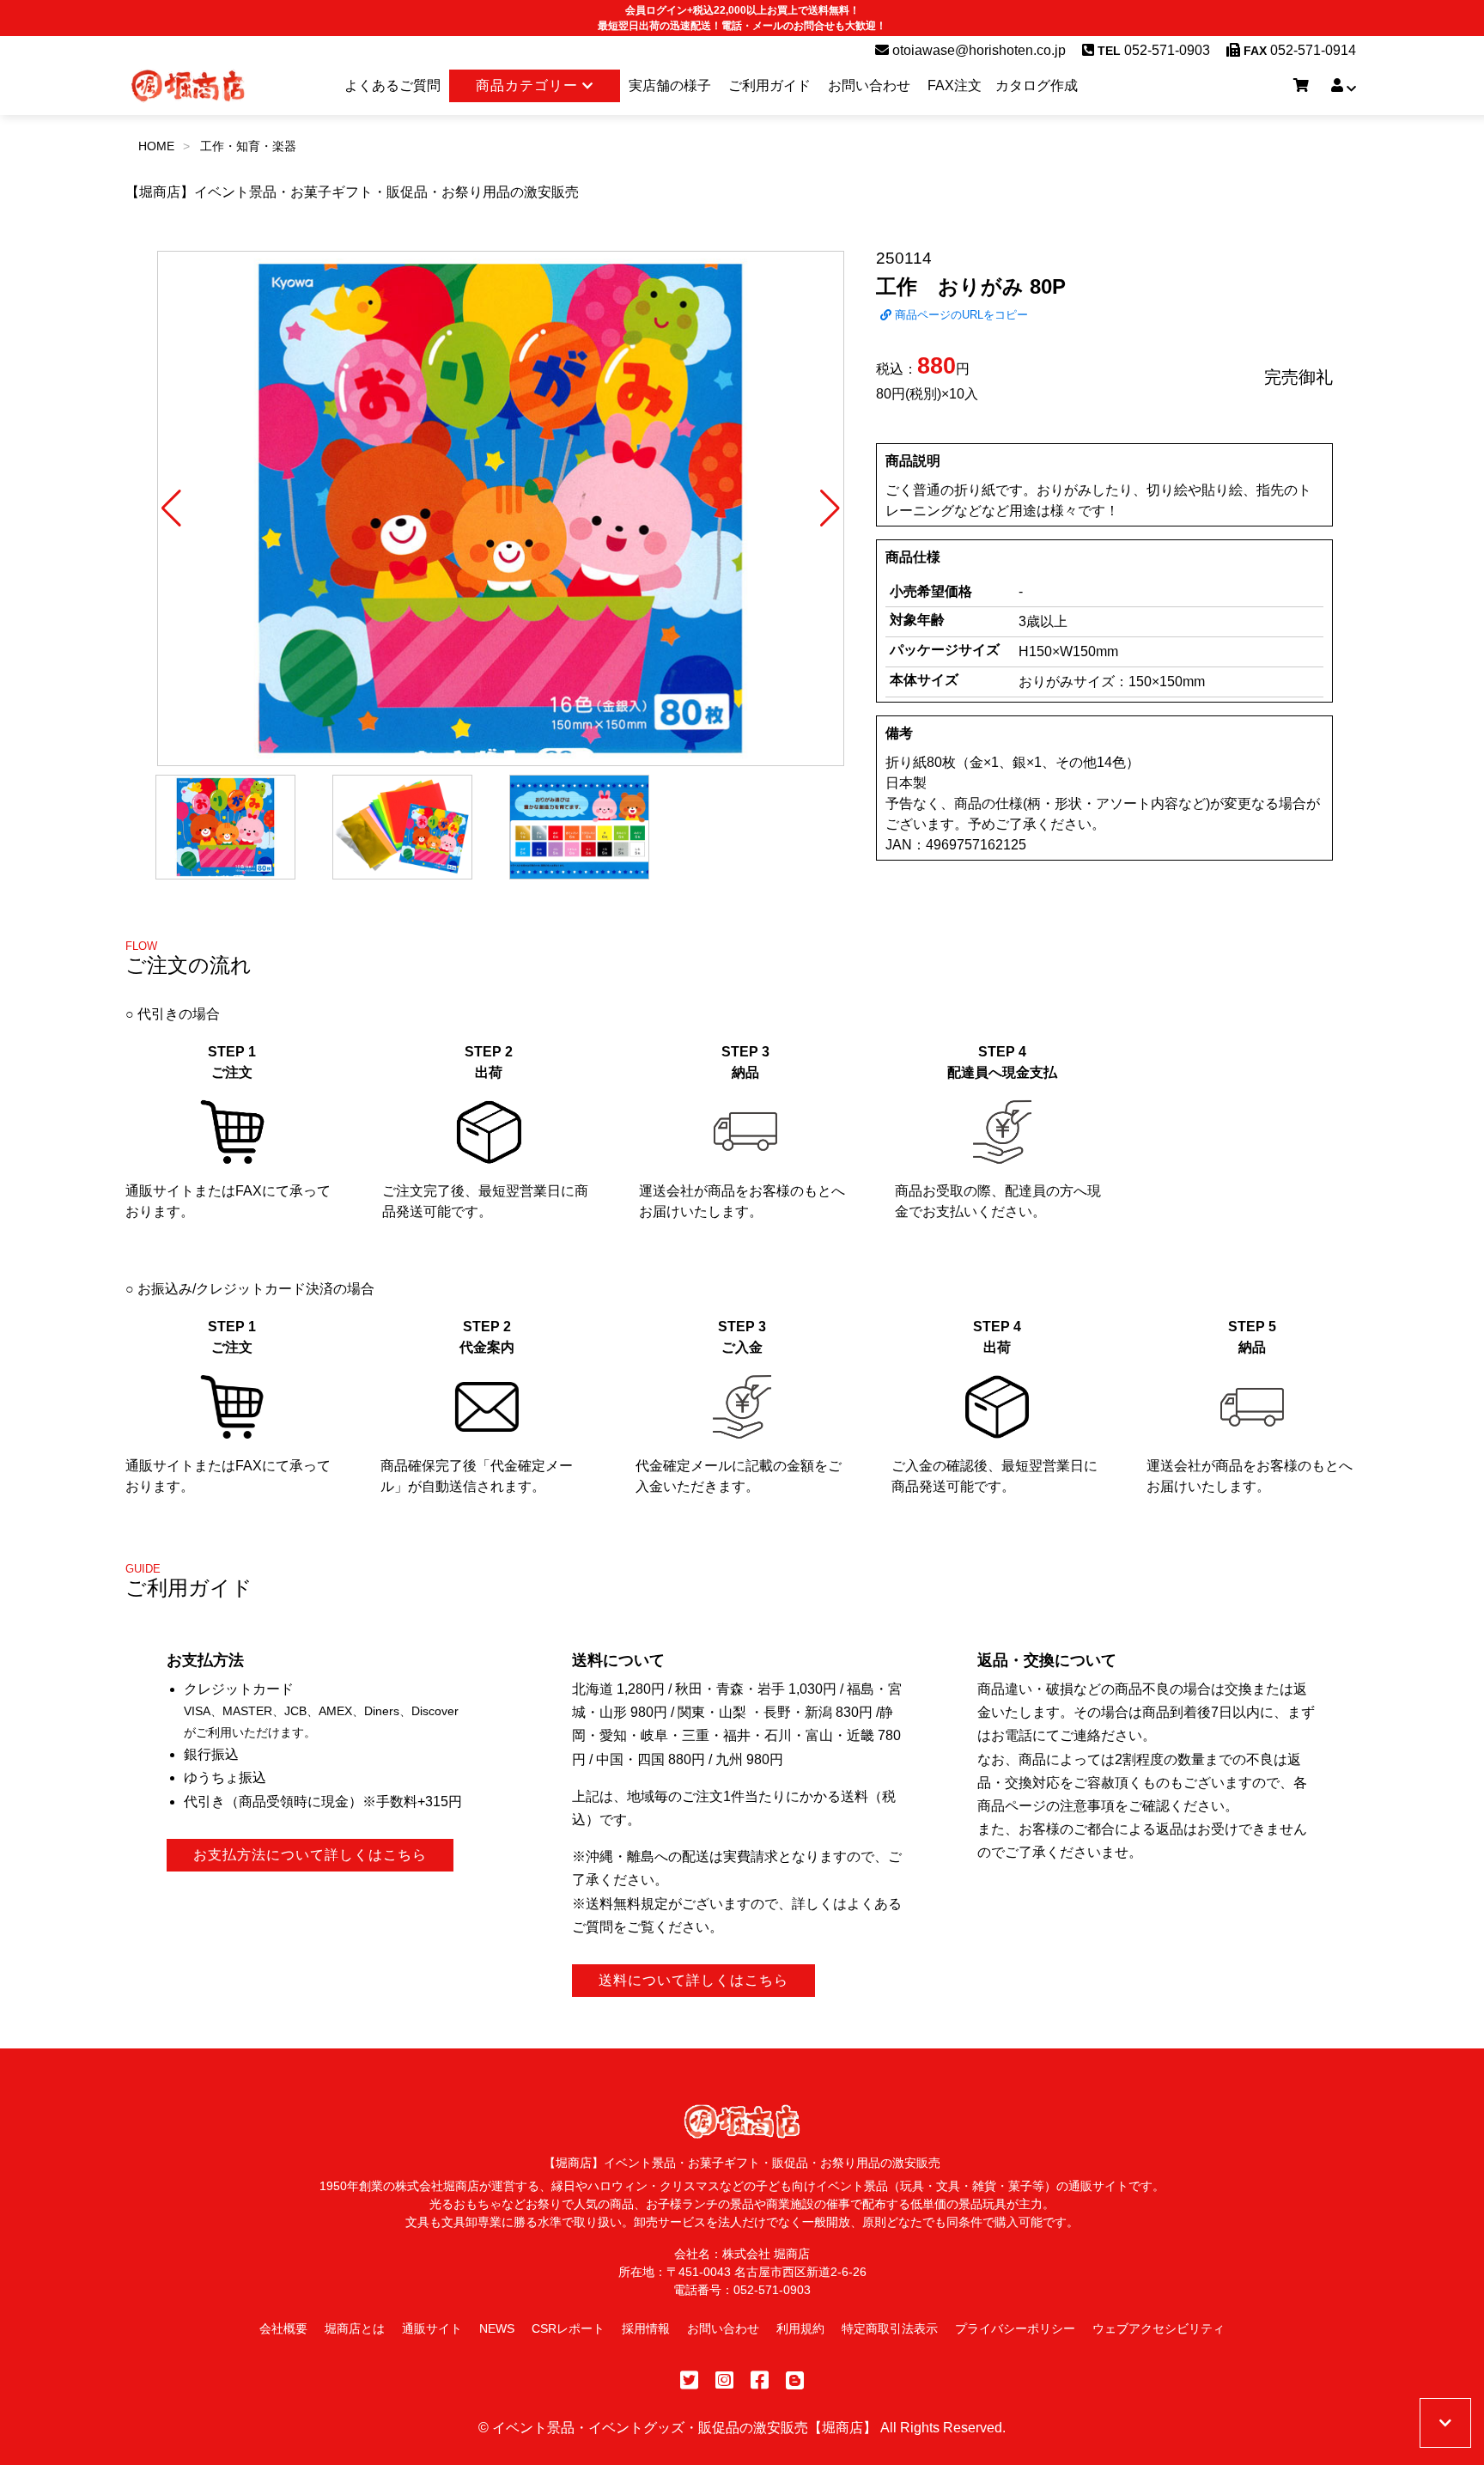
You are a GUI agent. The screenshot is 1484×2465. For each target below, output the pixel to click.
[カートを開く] (1301, 86)
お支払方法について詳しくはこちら (310, 1855)
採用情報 (646, 2328)
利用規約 (800, 2328)
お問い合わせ (869, 85)
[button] (171, 508)
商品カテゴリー (529, 85)
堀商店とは (355, 2328)
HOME (156, 146)
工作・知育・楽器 (248, 146)
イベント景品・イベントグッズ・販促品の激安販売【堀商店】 (684, 2428)
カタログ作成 (1037, 85)
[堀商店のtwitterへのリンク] (689, 2380)
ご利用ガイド (769, 85)
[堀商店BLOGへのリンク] (795, 2380)
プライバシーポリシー (1015, 2328)
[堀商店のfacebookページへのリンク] (760, 2380)
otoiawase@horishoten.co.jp (977, 50)
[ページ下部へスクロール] (1445, 2423)
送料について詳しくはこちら (693, 1980)
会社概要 (283, 2328)
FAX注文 (955, 85)
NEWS (497, 2328)
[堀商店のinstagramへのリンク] (724, 2380)
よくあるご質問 (392, 85)
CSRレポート (568, 2328)
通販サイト (432, 2328)
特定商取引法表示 (890, 2328)
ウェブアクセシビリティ (1159, 2328)
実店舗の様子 (670, 85)
